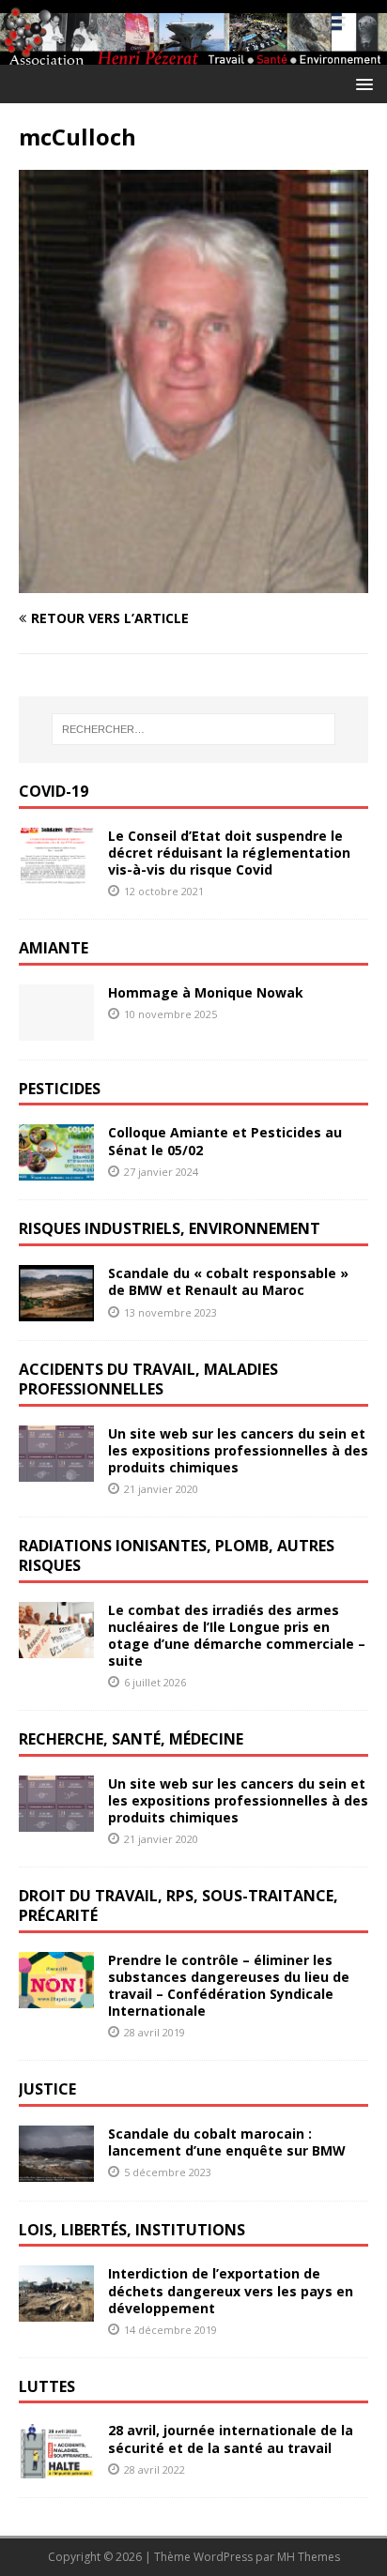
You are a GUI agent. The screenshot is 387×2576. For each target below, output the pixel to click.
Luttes (47, 2386)
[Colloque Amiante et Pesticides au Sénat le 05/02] (56, 1170)
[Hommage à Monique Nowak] (56, 1029)
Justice (47, 2089)
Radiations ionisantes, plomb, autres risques (177, 1555)
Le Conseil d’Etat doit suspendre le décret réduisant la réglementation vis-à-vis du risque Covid (229, 853)
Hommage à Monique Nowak (206, 992)
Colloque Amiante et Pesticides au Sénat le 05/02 (225, 1141)
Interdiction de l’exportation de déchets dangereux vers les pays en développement (231, 2290)
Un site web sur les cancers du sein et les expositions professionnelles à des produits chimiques (238, 1450)
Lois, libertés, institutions (132, 2230)
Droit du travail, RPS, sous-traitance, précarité (178, 1905)
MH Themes (309, 2557)
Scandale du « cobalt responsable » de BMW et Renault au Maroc (228, 1281)
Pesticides (60, 1089)
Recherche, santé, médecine (131, 1739)
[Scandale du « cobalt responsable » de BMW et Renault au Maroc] (56, 1311)
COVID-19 (54, 791)
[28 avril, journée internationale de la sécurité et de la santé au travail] (56, 2468)
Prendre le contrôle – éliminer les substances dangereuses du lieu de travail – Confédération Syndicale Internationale (229, 1986)
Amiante (54, 948)
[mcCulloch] (193, 581)
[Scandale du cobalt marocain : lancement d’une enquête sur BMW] (56, 2170)
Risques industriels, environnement (170, 1228)
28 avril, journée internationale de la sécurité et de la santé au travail (231, 2439)
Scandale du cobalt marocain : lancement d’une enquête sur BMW (227, 2142)
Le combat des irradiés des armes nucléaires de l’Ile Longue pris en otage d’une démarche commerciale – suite (237, 1636)
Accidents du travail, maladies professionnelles (148, 1379)
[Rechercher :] (194, 729)
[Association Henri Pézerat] (193, 53)
